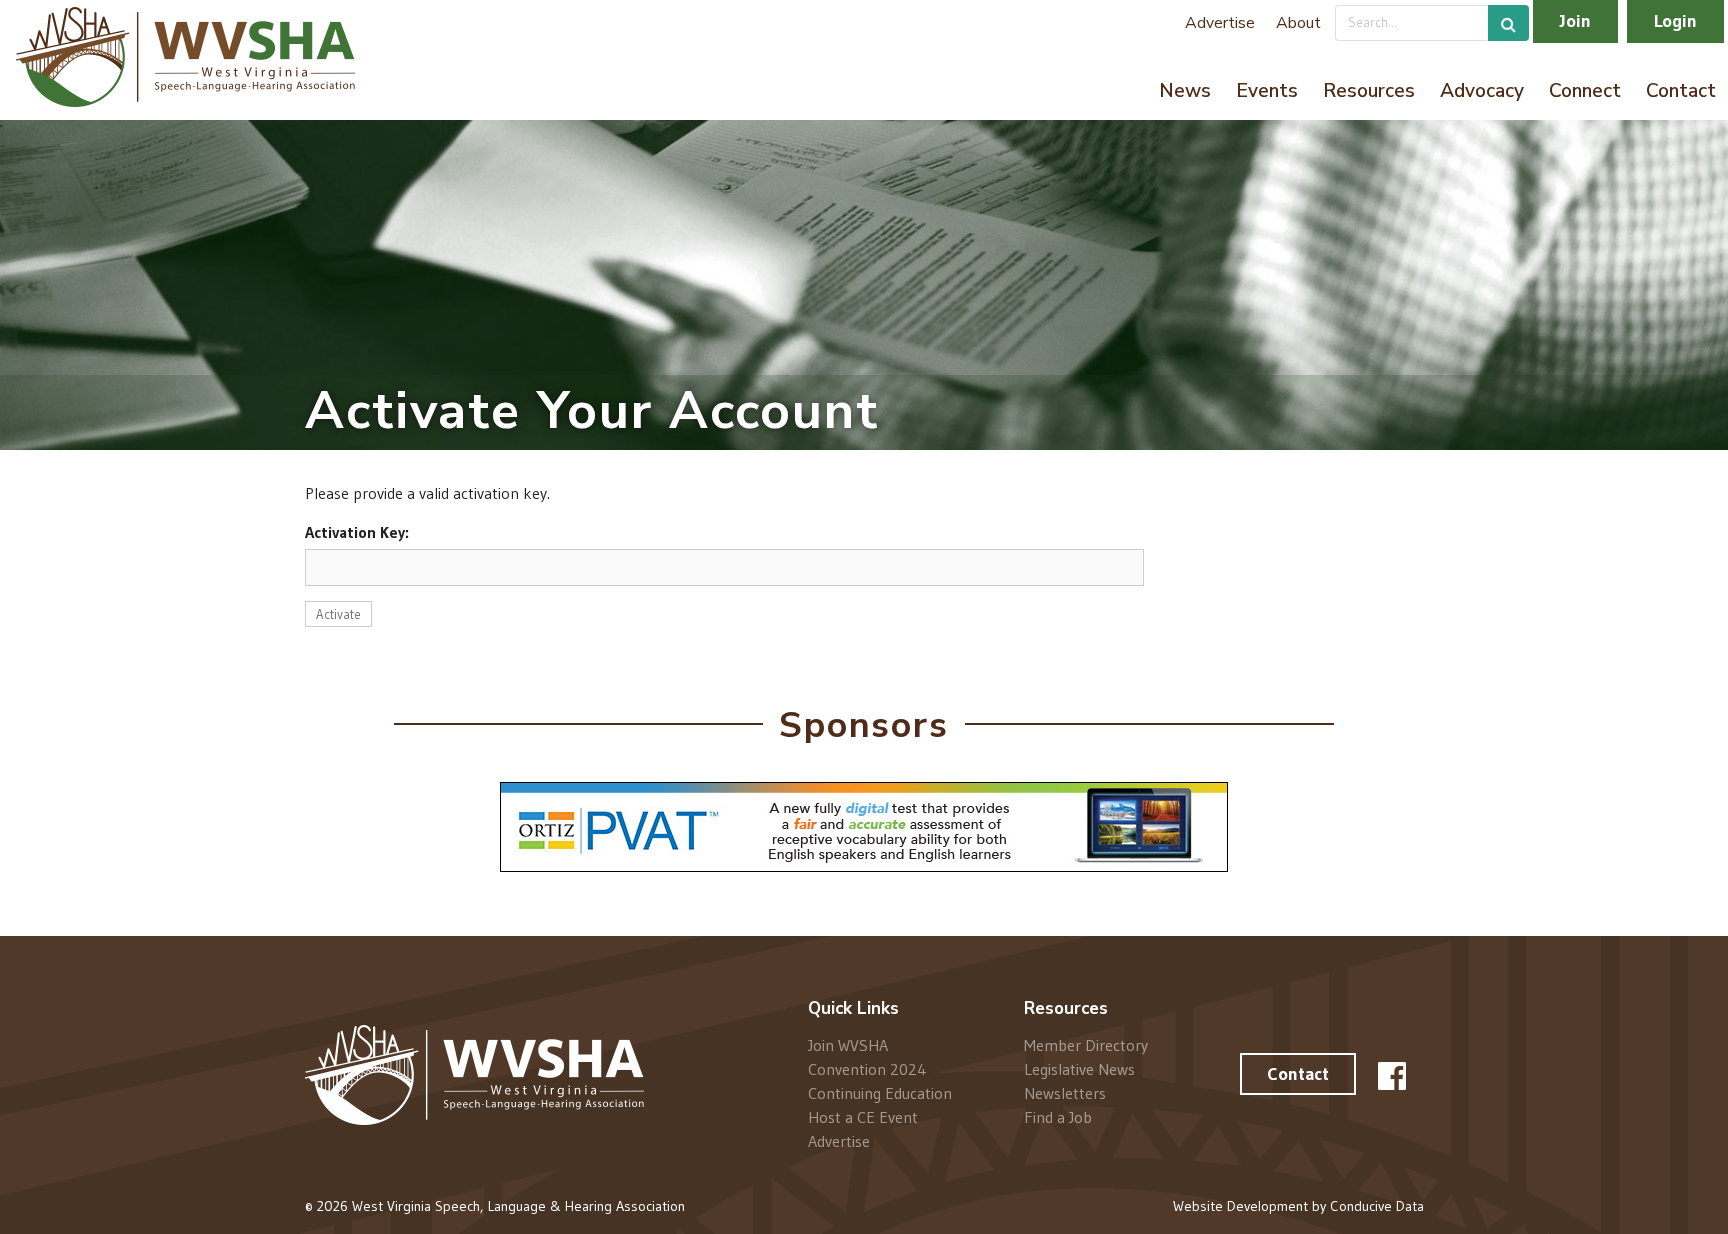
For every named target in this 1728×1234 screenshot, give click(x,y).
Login (1675, 21)
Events (1267, 91)
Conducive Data (1377, 1206)
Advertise (1220, 23)
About (1298, 23)
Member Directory (1086, 1045)
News (1185, 91)
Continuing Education (880, 1093)
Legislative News (1079, 1069)
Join (1575, 21)
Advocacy (1482, 91)
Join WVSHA (848, 1045)
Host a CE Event (863, 1117)
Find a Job (1058, 1116)
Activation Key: (357, 532)
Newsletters (1065, 1093)
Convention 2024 (867, 1069)
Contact (1681, 91)
